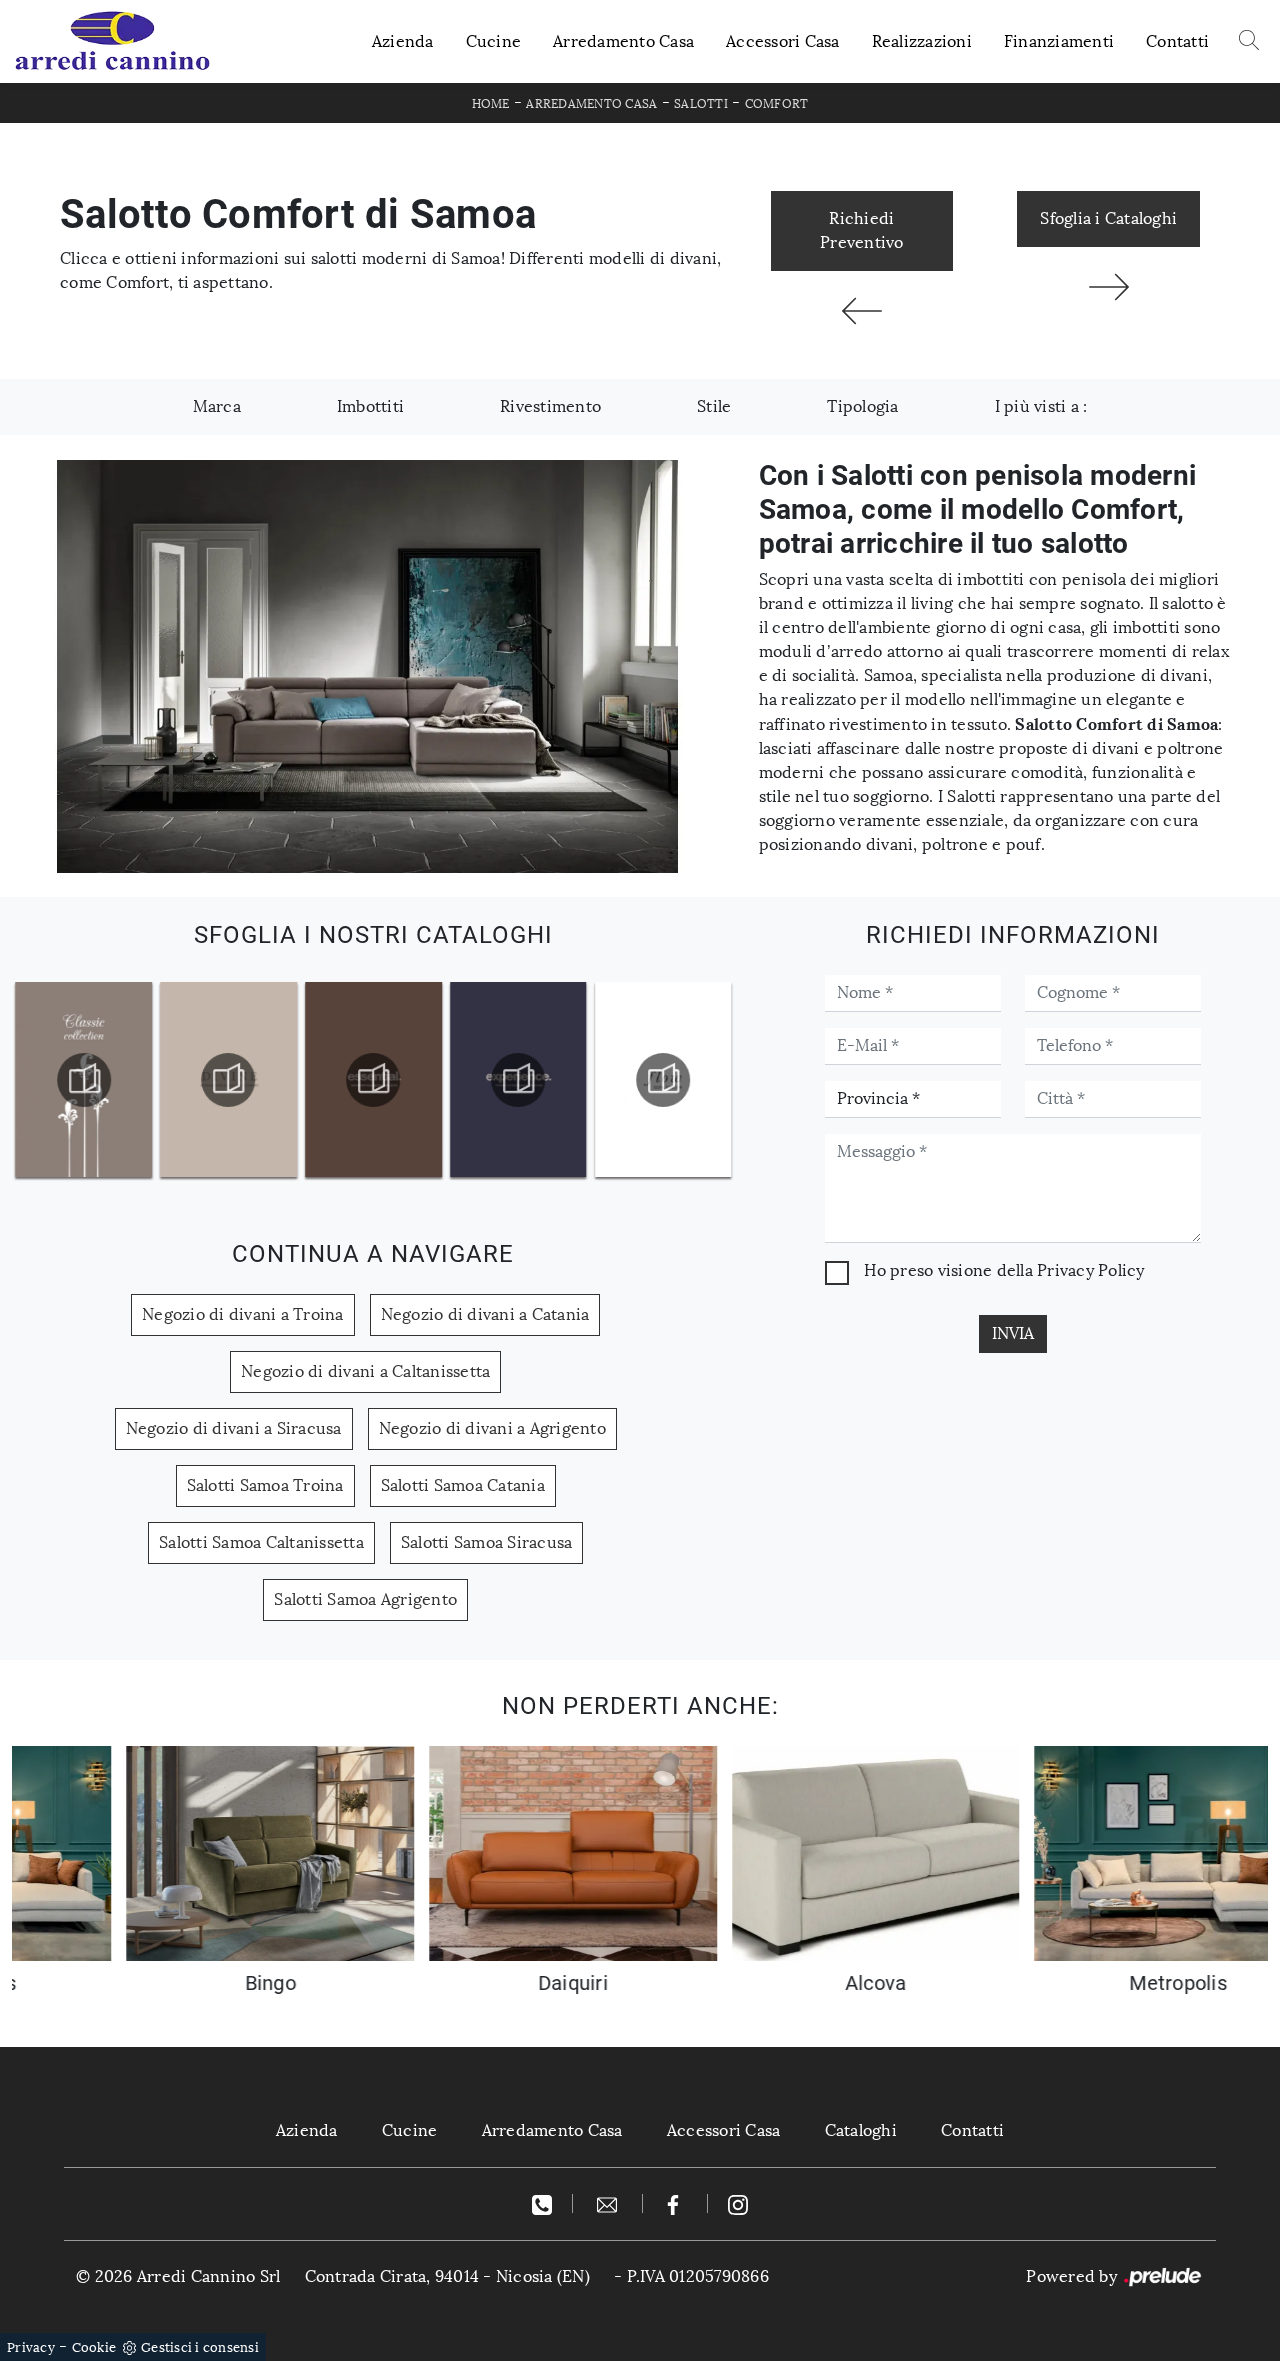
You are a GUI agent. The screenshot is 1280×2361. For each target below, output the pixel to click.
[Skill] (1108, 287)
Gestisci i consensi (200, 2347)
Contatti (1177, 41)
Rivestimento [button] (550, 406)
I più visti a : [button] (1041, 406)
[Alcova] (862, 311)
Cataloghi (861, 2130)
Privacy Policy (1091, 1270)
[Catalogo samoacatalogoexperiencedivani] (374, 1080)
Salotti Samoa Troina (265, 1485)
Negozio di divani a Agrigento (492, 1428)
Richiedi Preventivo (862, 230)
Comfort (777, 104)
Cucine (494, 41)
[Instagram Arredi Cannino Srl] (738, 2203)
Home (491, 104)
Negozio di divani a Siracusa (234, 1428)
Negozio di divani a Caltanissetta (365, 1371)
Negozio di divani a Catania (485, 1314)
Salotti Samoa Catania (463, 1485)
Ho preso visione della (1004, 1270)
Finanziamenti (1059, 41)
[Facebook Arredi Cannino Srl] (675, 2203)
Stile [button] (714, 406)
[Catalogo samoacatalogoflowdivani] (518, 1080)
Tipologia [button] (862, 406)
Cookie (94, 2347)
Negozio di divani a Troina (243, 1314)
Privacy (31, 2347)
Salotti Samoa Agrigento (365, 1599)
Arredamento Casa (623, 41)
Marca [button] (217, 406)
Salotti (701, 104)
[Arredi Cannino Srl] (112, 41)
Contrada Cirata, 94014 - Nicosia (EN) (447, 2276)
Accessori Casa (783, 41)
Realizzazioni (922, 41)
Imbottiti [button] (370, 406)
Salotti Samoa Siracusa (487, 1542)
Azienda (403, 41)
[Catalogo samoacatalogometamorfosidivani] (663, 1080)
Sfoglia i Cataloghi (1108, 218)
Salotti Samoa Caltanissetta (261, 1542)
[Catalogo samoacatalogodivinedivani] (84, 1080)
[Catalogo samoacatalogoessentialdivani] (229, 1080)
